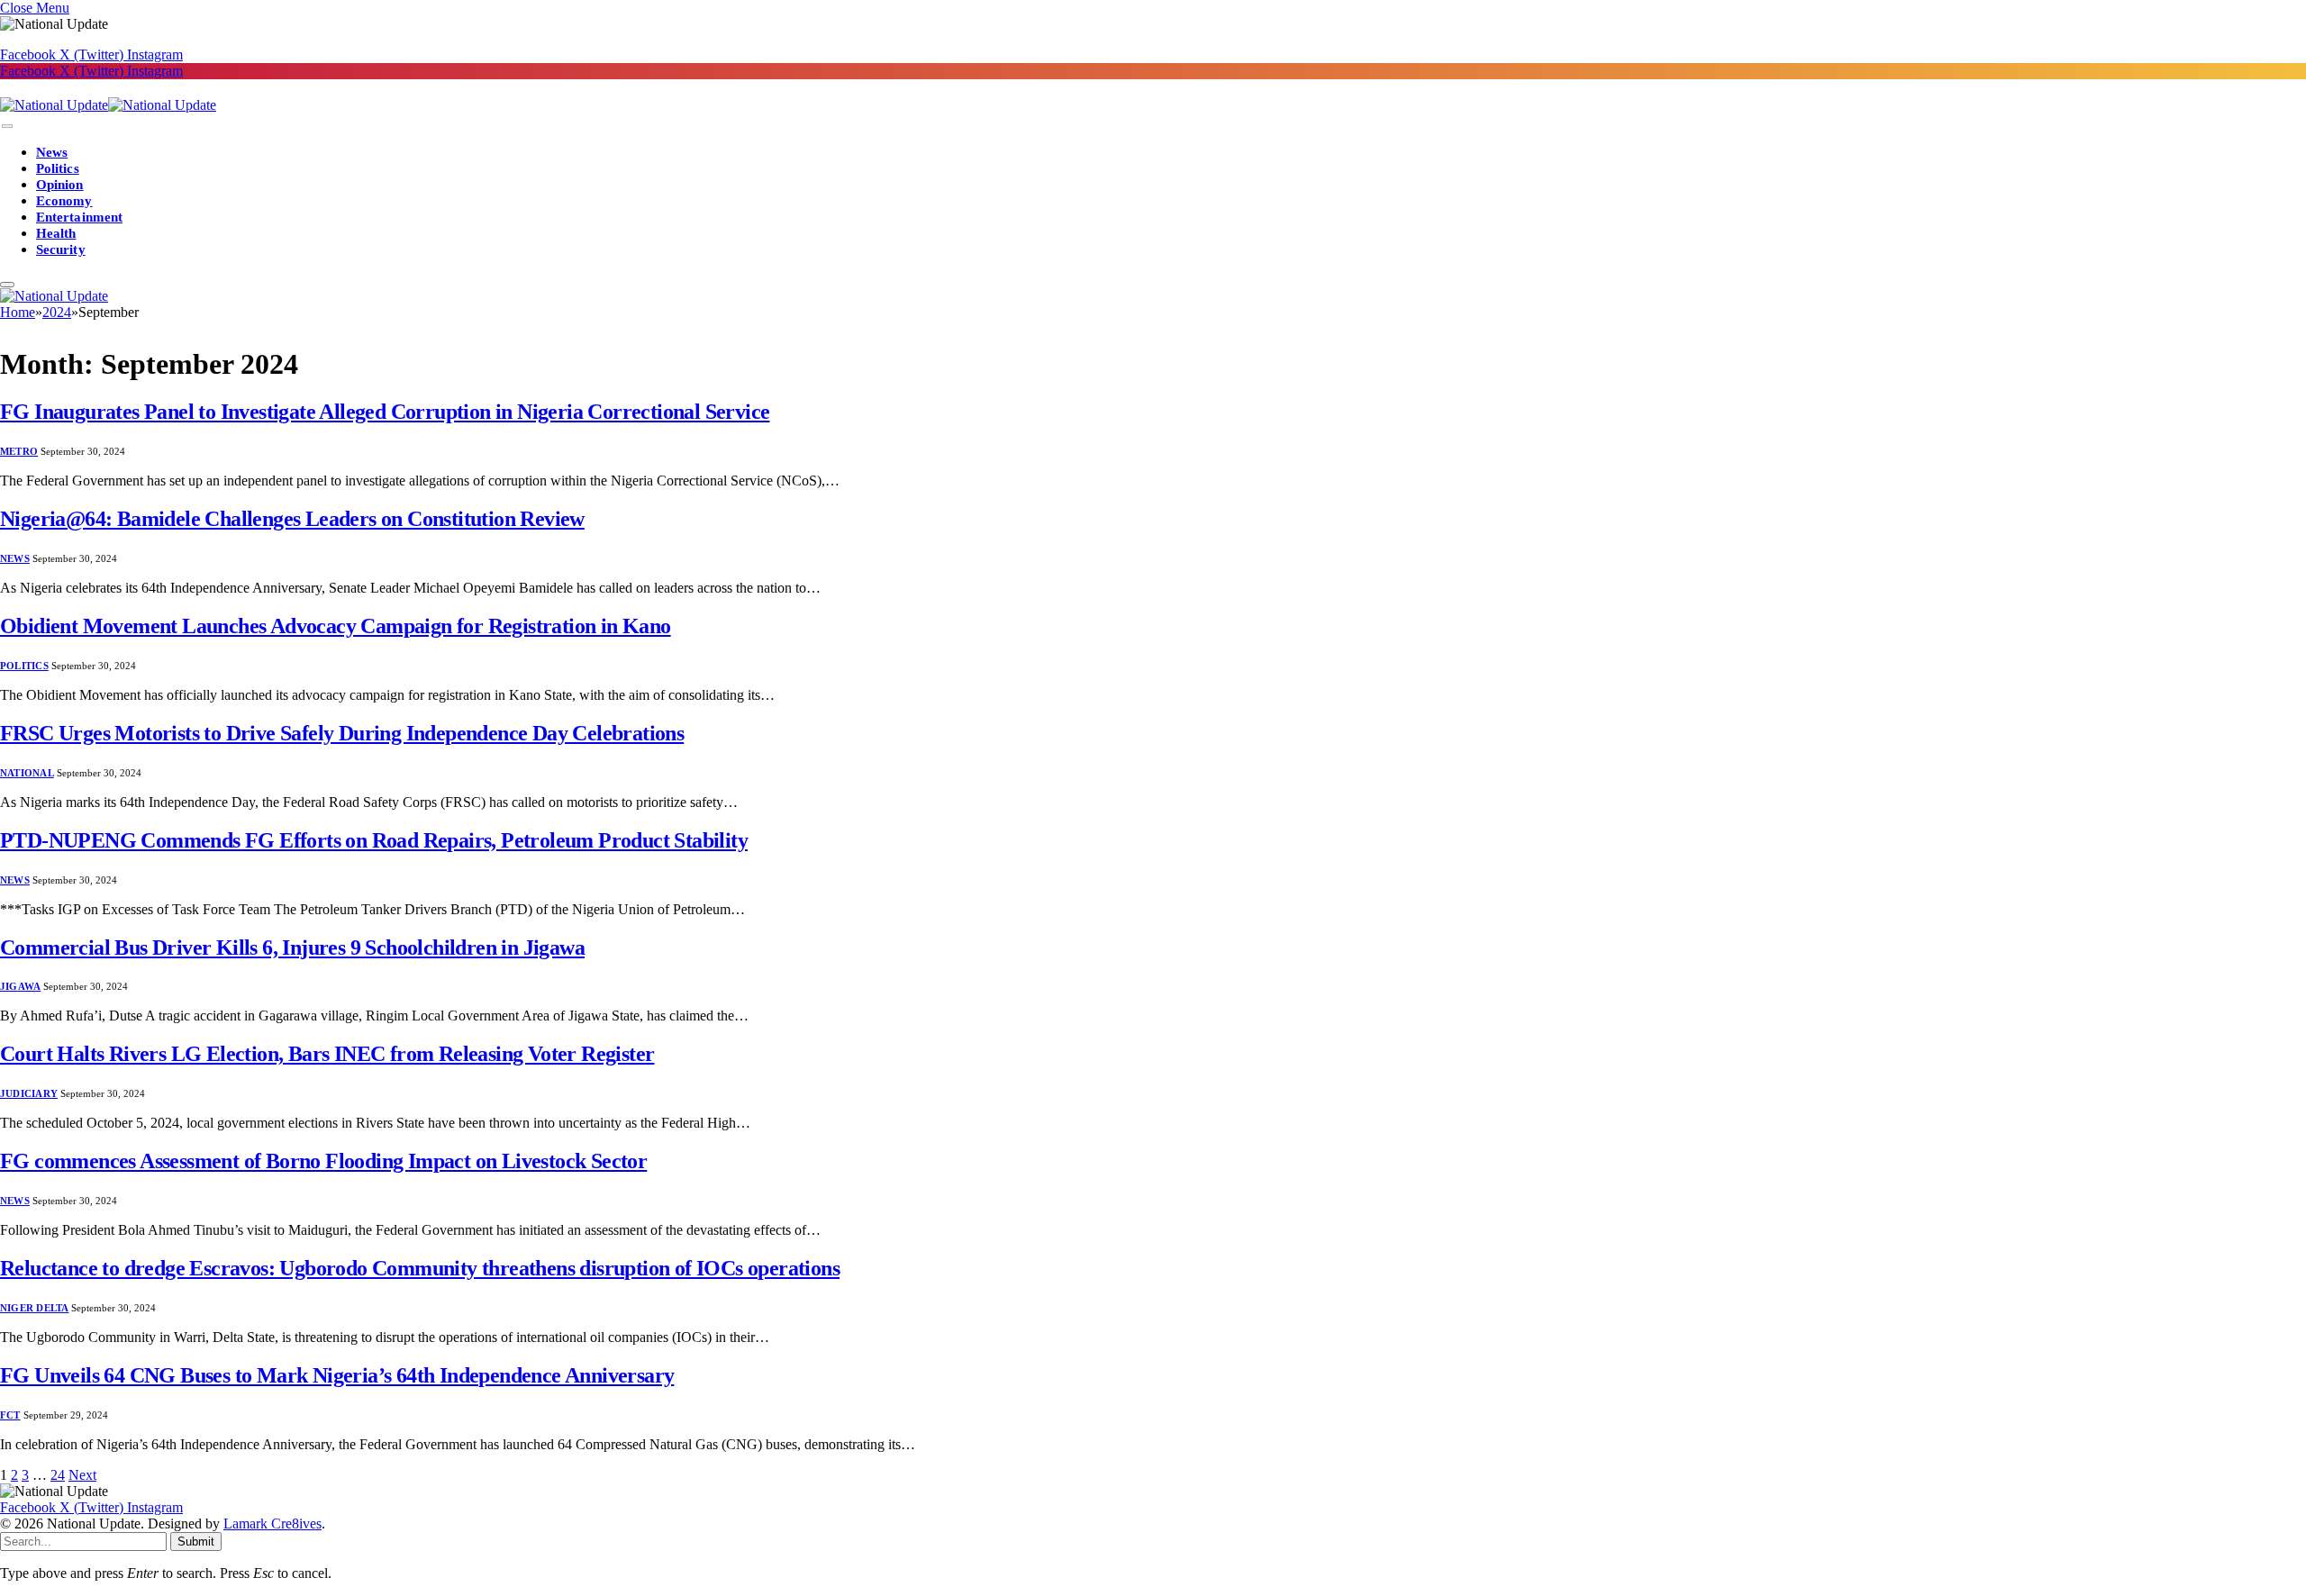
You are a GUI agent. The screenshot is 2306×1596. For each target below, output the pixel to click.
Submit (196, 1542)
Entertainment (79, 217)
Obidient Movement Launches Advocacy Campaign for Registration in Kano (336, 626)
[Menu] (7, 127)
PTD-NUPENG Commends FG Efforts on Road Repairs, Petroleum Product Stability (374, 840)
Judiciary (29, 1093)
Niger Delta (34, 1308)
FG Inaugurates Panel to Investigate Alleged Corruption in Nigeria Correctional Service (385, 412)
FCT (10, 1415)
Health (56, 233)
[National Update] (108, 105)
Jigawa (20, 986)
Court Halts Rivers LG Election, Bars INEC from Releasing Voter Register (327, 1054)
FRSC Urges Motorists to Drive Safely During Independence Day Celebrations (342, 733)
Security (61, 249)
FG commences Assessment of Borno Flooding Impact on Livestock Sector (323, 1161)
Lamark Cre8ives (272, 1523)
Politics (58, 168)
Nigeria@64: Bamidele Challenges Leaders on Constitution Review (292, 519)
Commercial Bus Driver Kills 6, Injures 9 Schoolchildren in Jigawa (292, 948)
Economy (64, 201)
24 (58, 1475)
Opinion (60, 185)
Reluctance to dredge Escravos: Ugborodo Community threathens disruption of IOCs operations (420, 1268)
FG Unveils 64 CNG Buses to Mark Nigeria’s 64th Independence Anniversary (337, 1375)
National (27, 773)
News (52, 152)
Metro (19, 451)
